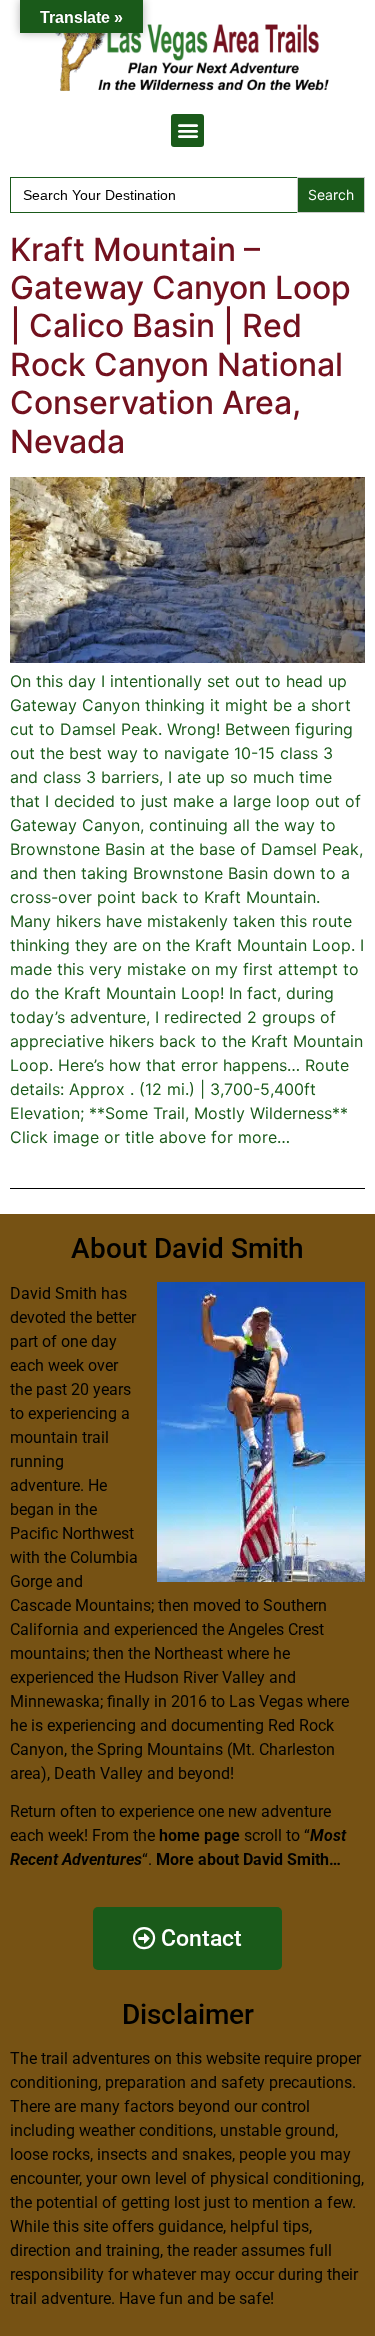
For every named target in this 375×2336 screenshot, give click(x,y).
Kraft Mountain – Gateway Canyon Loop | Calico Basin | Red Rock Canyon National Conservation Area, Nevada (180, 345)
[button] (187, 130)
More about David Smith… (248, 1859)
